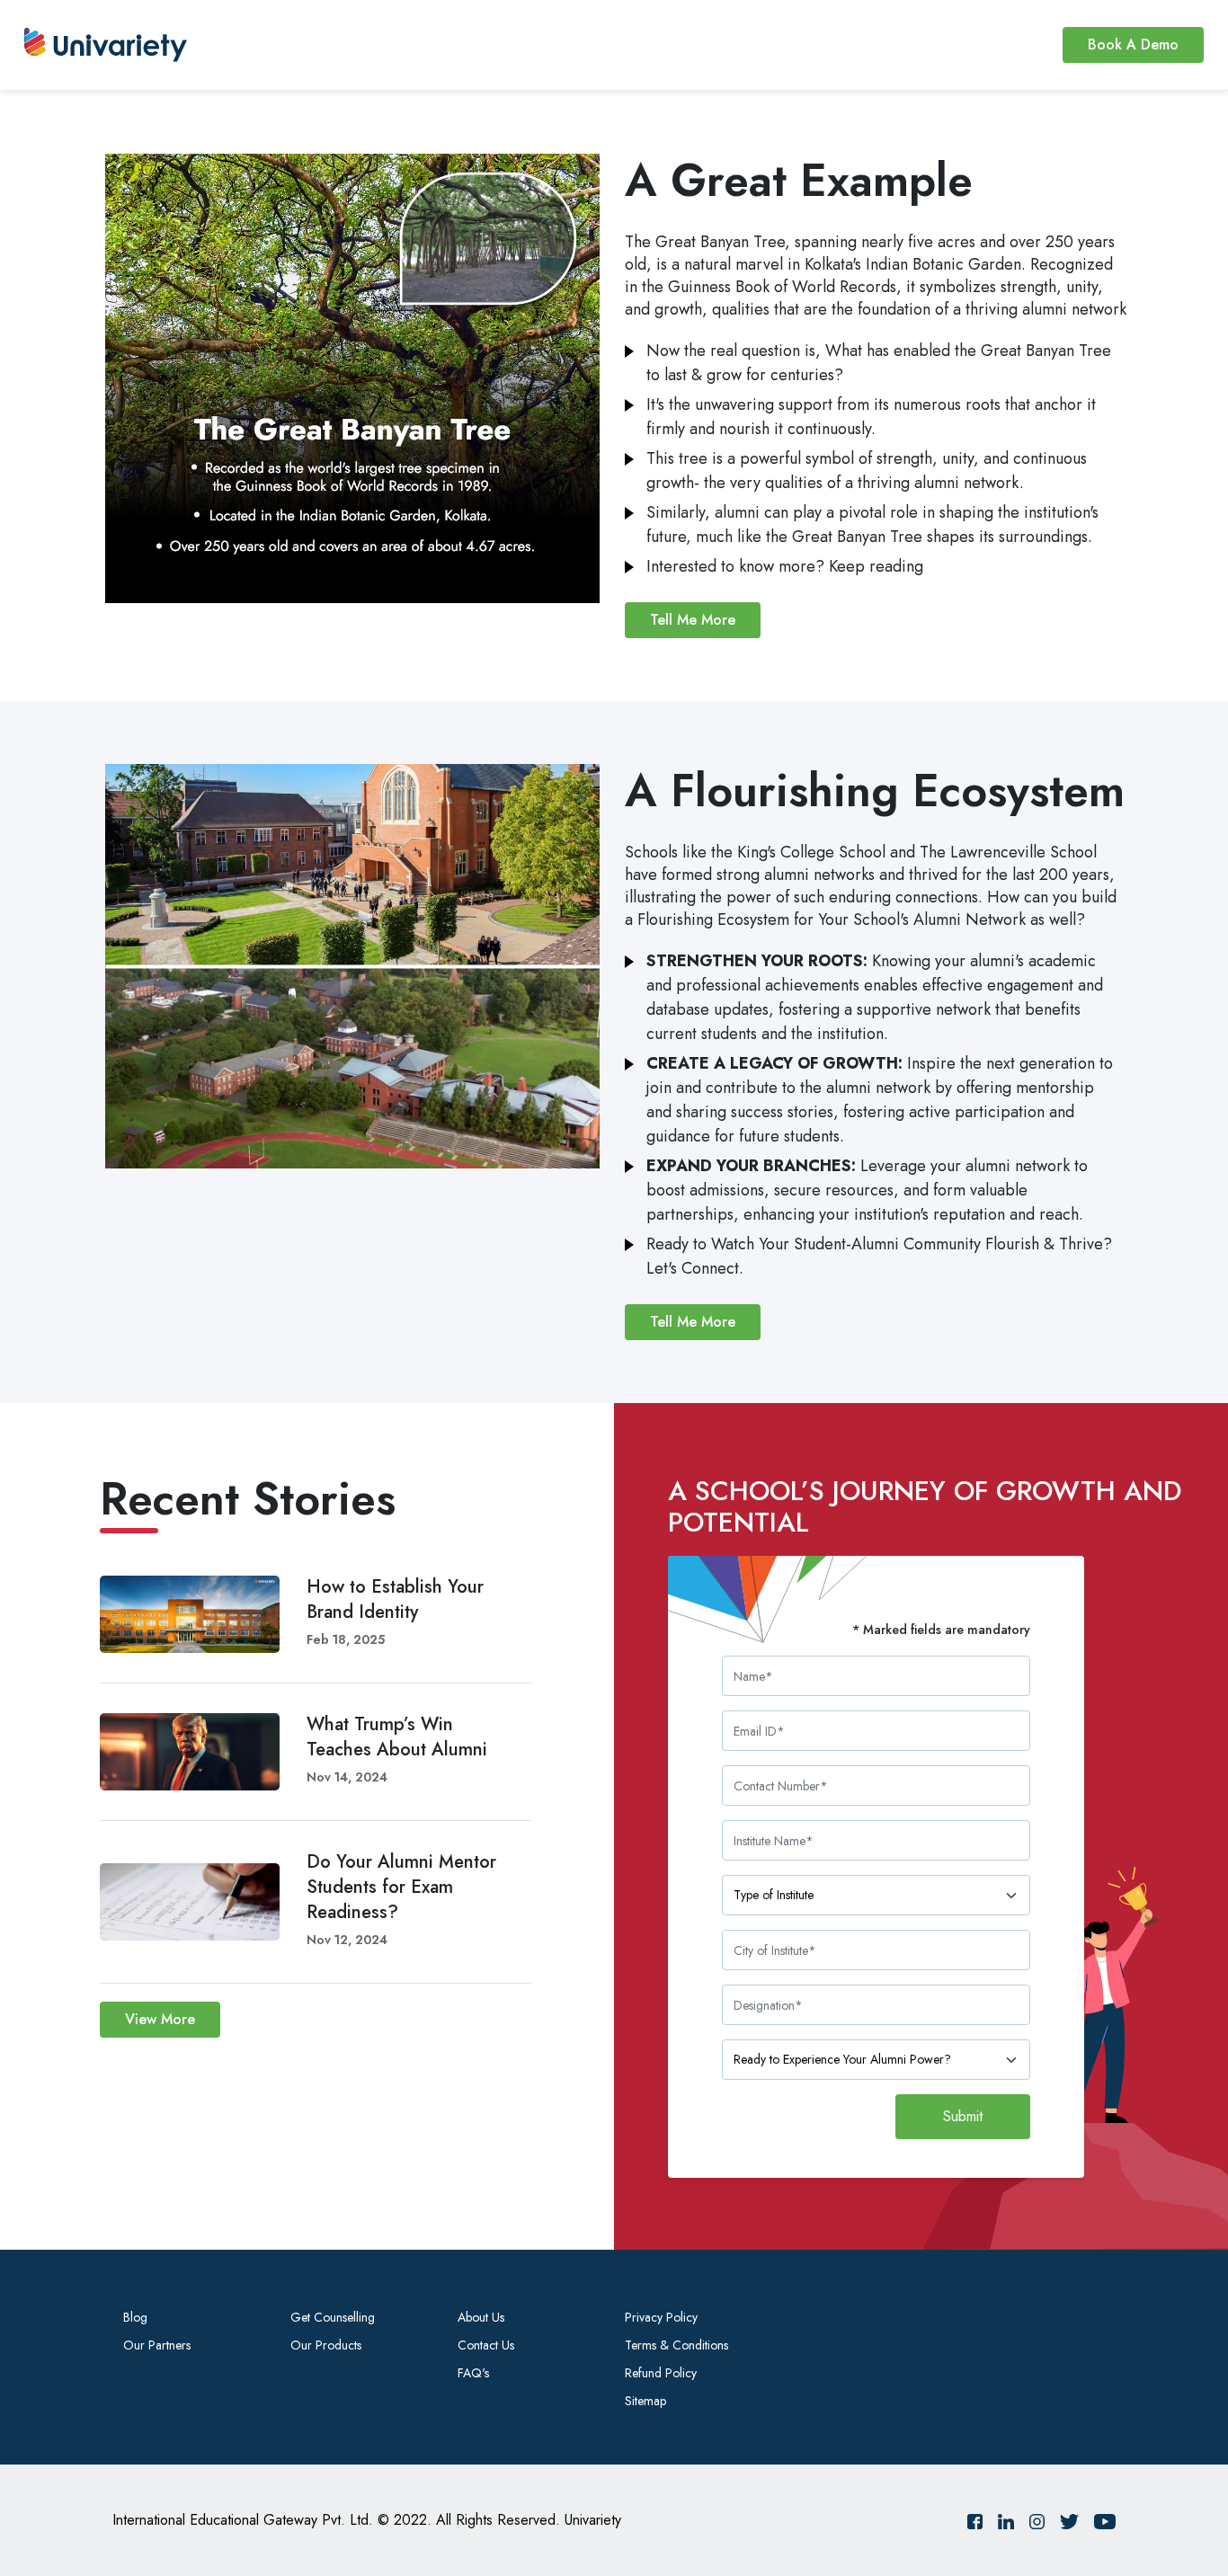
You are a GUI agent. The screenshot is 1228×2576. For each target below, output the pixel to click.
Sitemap (645, 2401)
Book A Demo (1133, 44)
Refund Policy (661, 2373)
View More (160, 2019)
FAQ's (473, 2373)
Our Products (326, 2345)
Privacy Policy (661, 2317)
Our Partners (157, 2345)
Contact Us (486, 2345)
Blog (135, 2317)
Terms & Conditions (676, 2345)
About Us (481, 2317)
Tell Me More (693, 620)
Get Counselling (333, 2317)
